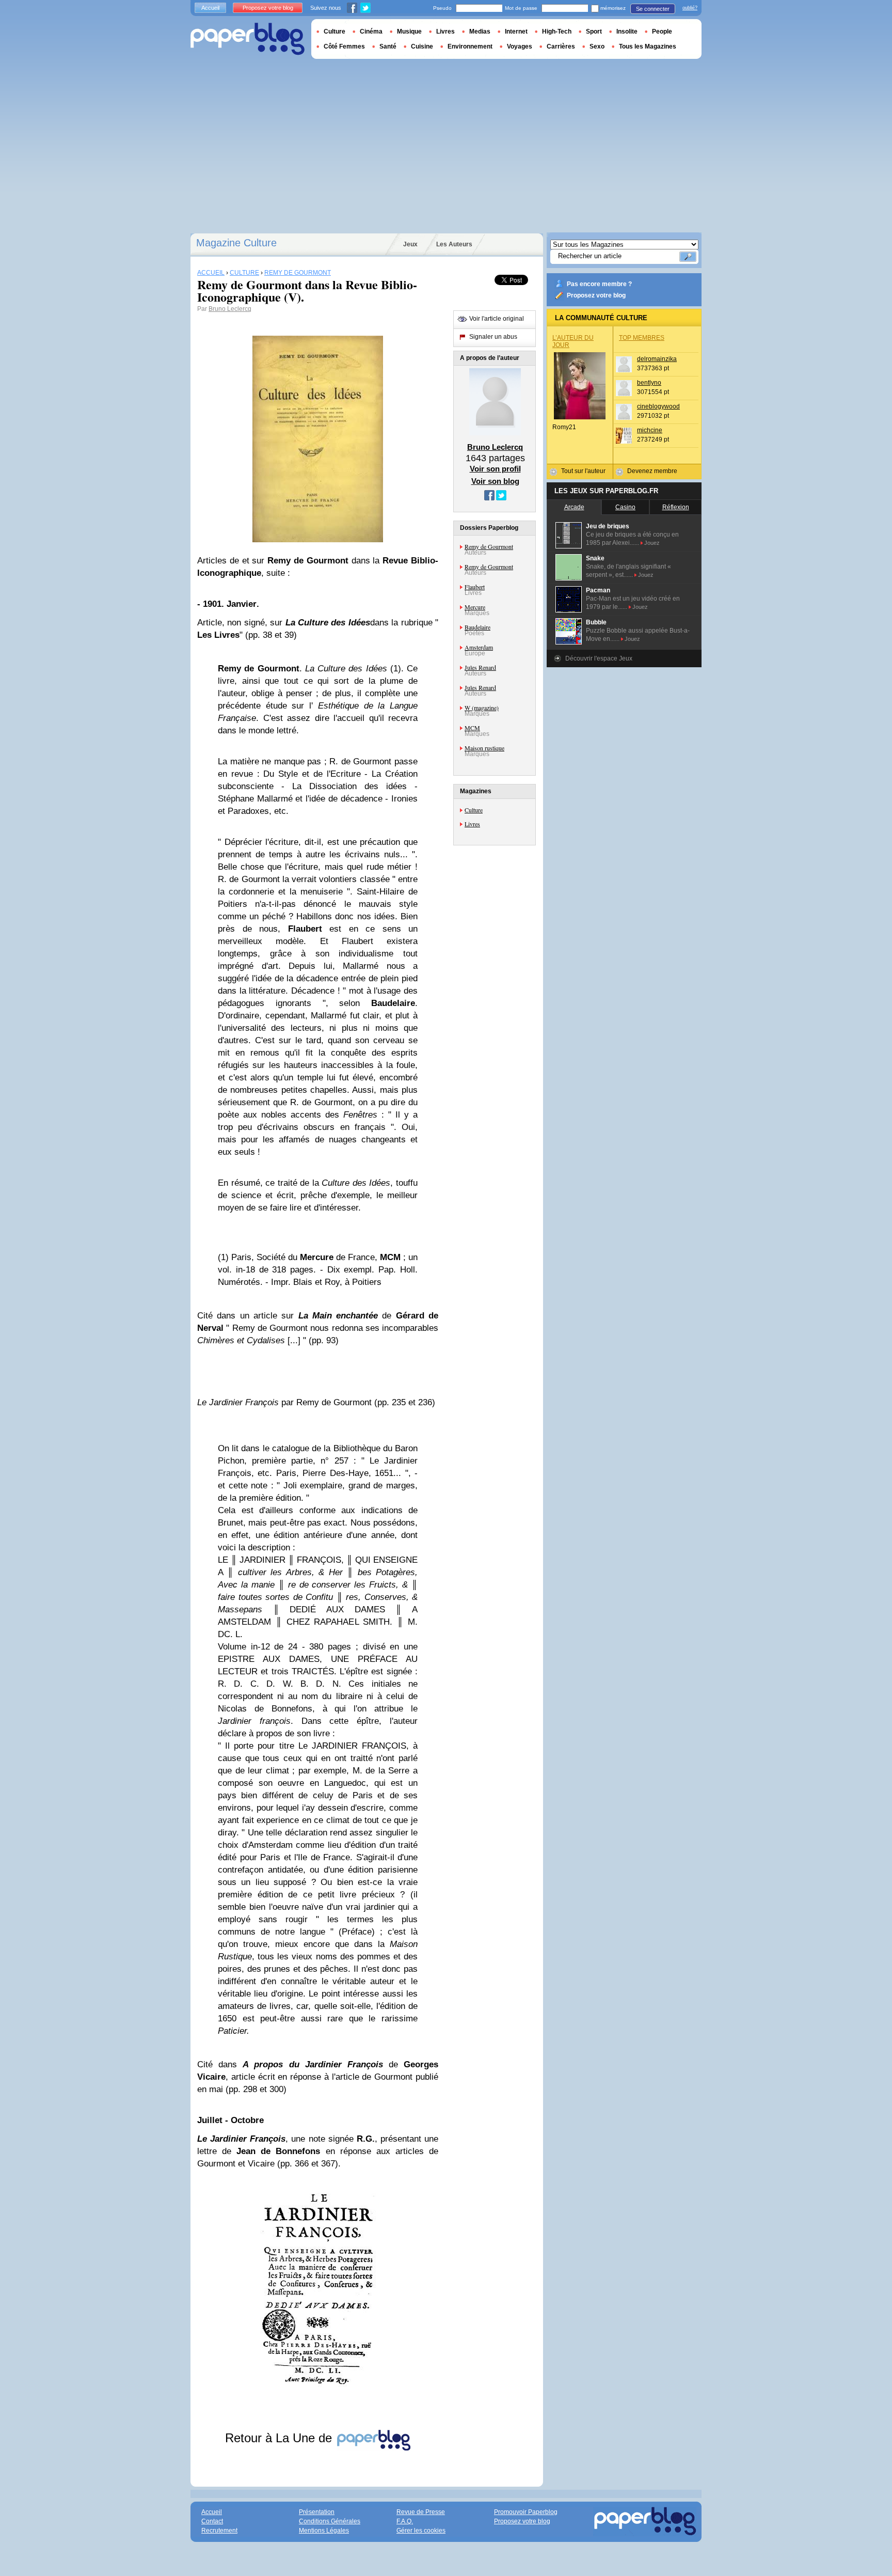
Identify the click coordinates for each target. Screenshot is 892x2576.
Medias (480, 32)
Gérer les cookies (421, 2531)
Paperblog (248, 39)
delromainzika (657, 359)
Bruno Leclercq (230, 309)
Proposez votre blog (596, 295)
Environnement (470, 46)
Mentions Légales (324, 2531)
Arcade (574, 507)
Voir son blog (495, 481)
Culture (474, 810)
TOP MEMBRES (642, 338)
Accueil (210, 8)
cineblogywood (658, 406)
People (662, 32)
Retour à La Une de (280, 2438)
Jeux (410, 244)
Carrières (561, 46)
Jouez (652, 543)
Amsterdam (479, 647)
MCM (472, 728)
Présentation (317, 2512)
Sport (594, 32)
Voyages (520, 46)
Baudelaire (477, 627)
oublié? (690, 8)
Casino (625, 507)
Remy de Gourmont (489, 546)
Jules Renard (480, 667)
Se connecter (653, 9)
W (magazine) (482, 708)
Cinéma (371, 32)
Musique (409, 32)
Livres (472, 824)
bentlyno (649, 383)
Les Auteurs (454, 244)
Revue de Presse (421, 2512)
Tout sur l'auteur (583, 471)
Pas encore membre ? (599, 284)
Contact (212, 2521)
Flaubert (475, 587)
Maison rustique (484, 748)
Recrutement (219, 2531)
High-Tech (557, 32)
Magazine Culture (236, 243)
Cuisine (422, 46)
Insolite (627, 32)
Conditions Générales (330, 2521)
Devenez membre (652, 471)
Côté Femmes (344, 46)
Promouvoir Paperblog (526, 2512)
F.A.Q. (405, 2521)
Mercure (475, 607)
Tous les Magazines (648, 46)
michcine (650, 430)
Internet (516, 32)
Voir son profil (495, 469)
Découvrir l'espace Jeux (599, 658)
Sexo (597, 46)
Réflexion (676, 507)
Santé (388, 46)
